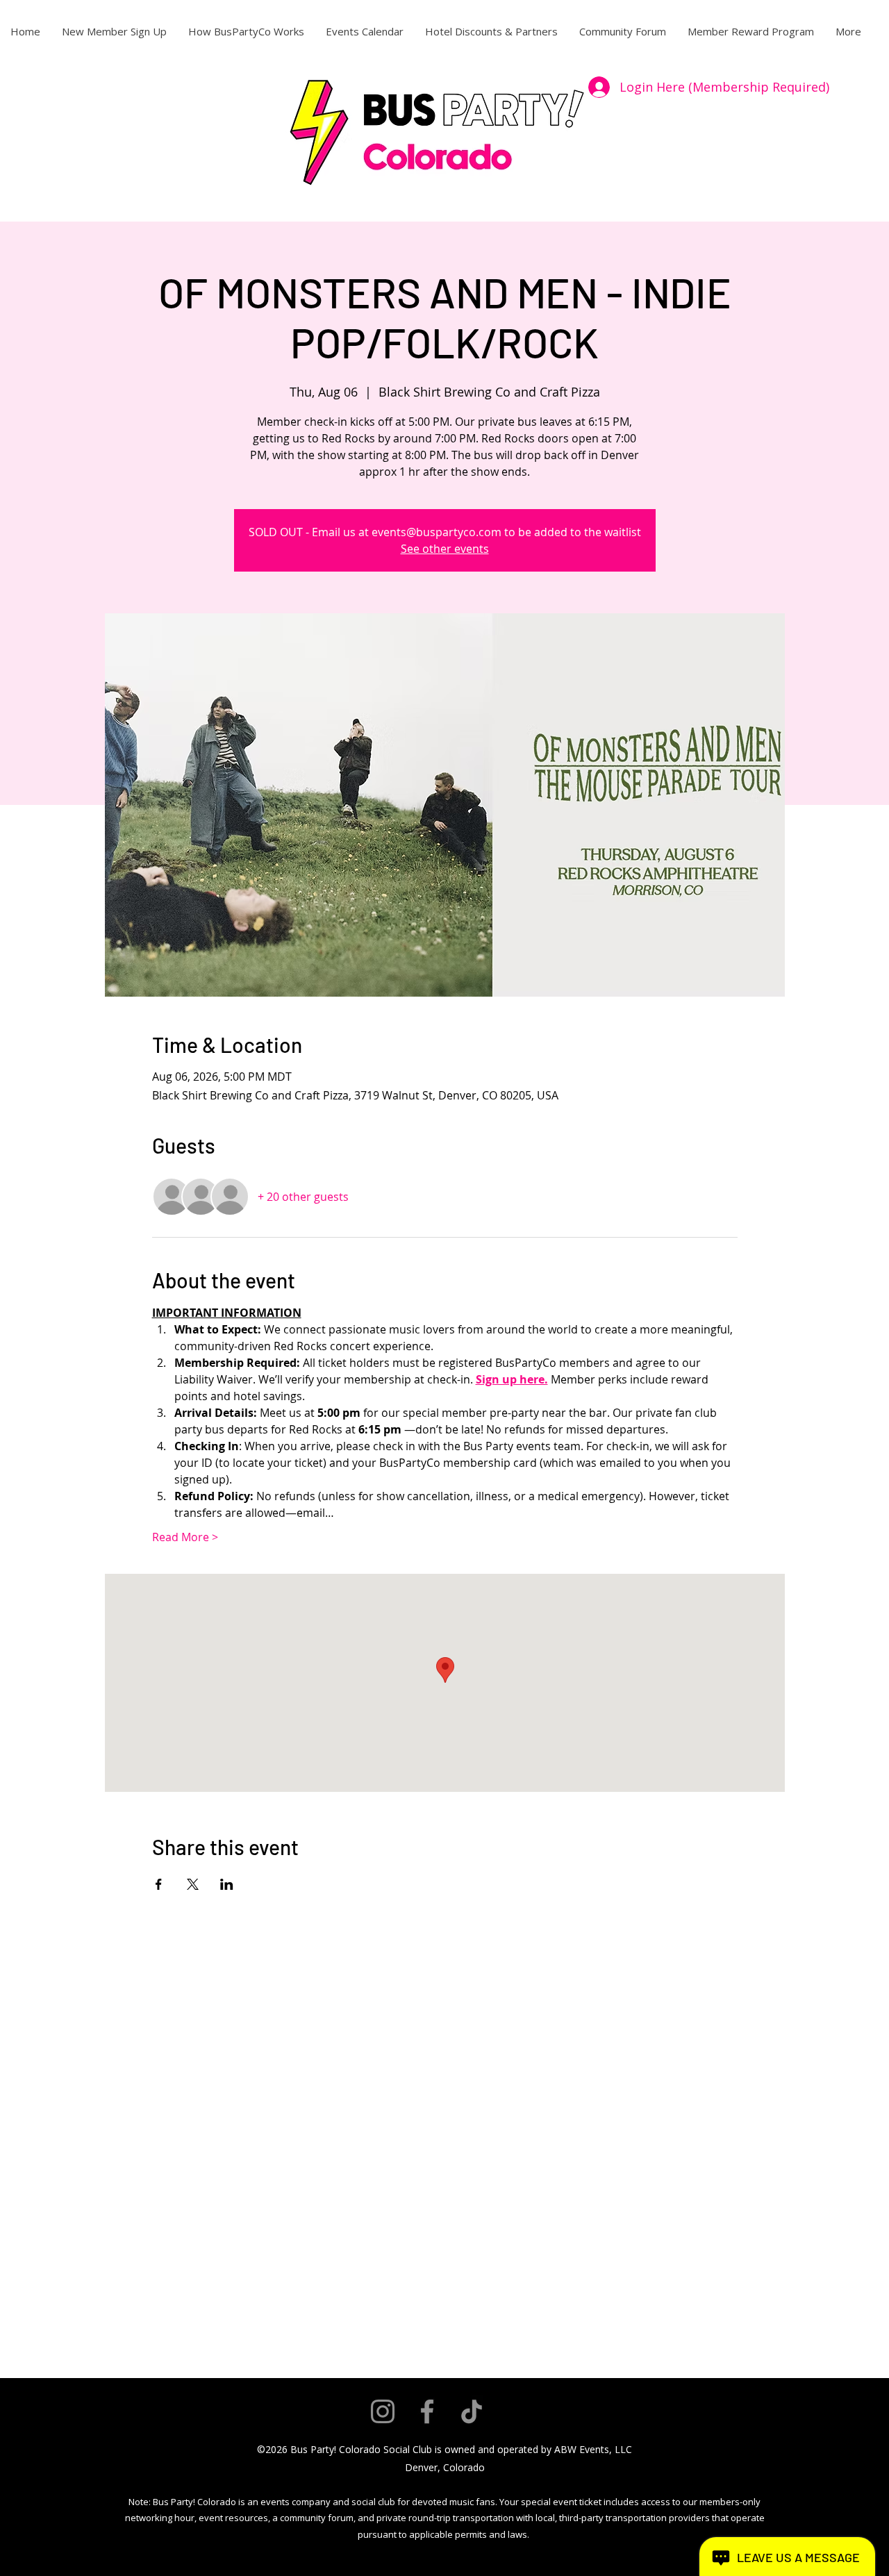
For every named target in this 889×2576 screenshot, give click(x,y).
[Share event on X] (193, 1884)
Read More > (185, 1537)
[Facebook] (427, 2411)
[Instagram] (383, 2411)
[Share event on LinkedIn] (227, 1884)
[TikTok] (472, 2411)
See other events (445, 549)
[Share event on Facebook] (159, 1884)
